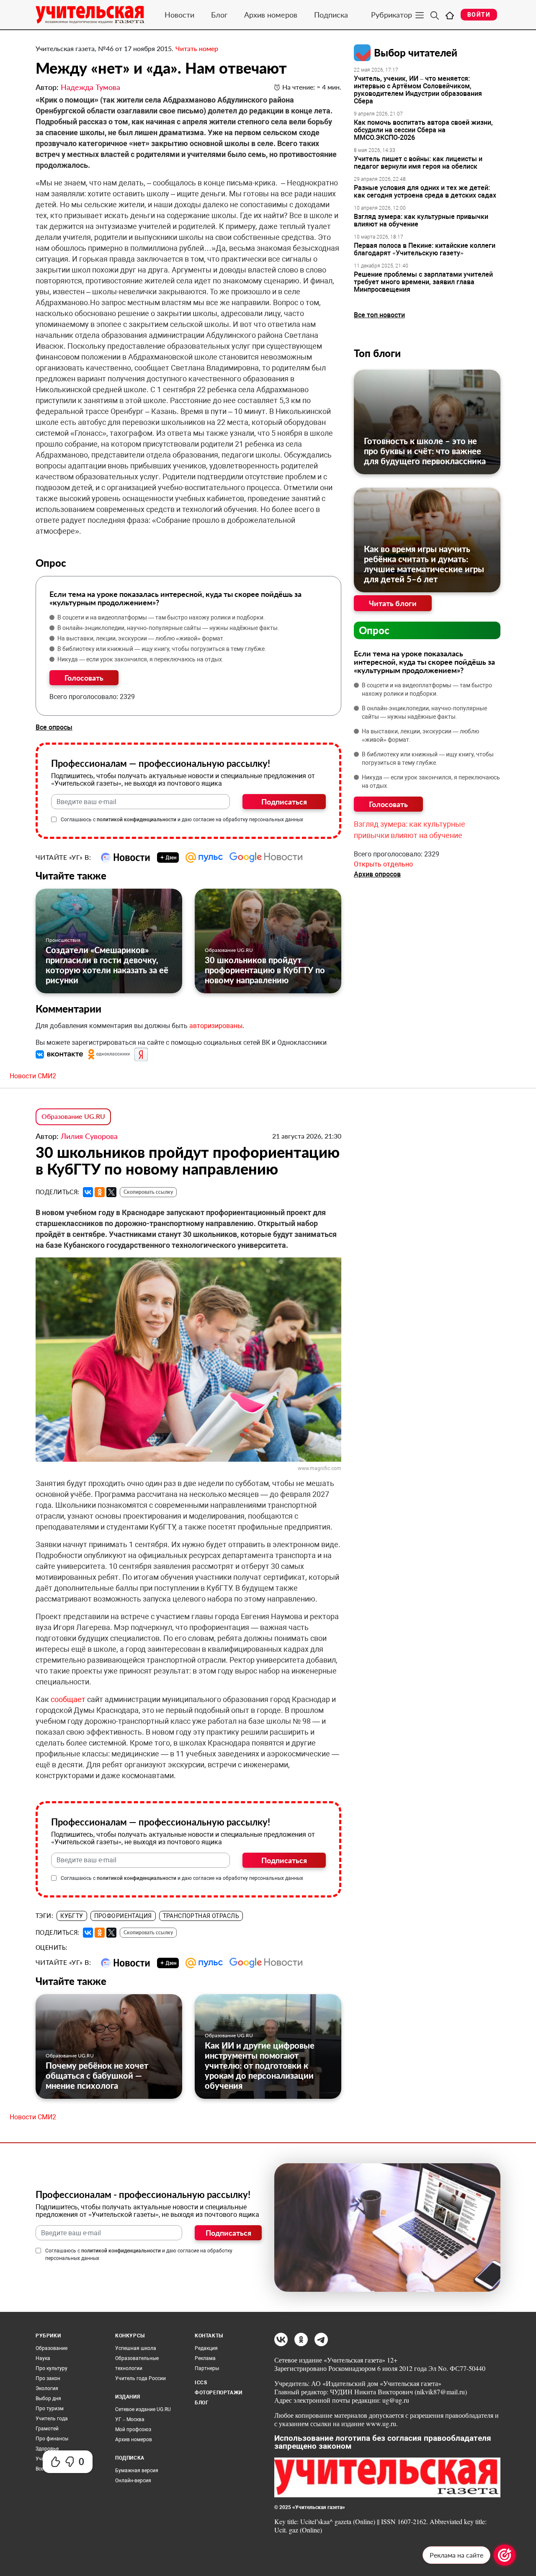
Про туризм (50, 2409)
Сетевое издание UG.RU (143, 2409)
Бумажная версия (137, 2471)
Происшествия (63, 940)
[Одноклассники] (100, 1192)
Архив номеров (271, 15)
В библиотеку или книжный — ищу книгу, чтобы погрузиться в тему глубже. (162, 649)
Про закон (48, 2378)
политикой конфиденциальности (137, 820)
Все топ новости (379, 315)
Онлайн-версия (133, 2481)
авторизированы (216, 1026)
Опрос (374, 630)
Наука (43, 2358)
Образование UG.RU (229, 950)
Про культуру (52, 2368)
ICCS (201, 2383)
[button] (60, 1054)
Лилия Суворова (89, 1136)
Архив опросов (377, 874)
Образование (52, 2348)
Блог (219, 15)
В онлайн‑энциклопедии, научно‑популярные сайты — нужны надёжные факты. (168, 628)
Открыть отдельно (383, 864)
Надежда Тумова (90, 87)
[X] (111, 1192)
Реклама (205, 2358)
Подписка (331, 15)
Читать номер (197, 48)
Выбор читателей (416, 53)
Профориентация (123, 1916)
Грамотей (47, 2429)
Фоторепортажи (219, 2393)
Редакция (206, 2348)
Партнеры (207, 2368)
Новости (179, 15)
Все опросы (54, 727)
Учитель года (52, 2419)
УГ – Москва (130, 2419)
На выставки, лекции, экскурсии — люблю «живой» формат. (141, 638)
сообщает (69, 1699)
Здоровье (47, 2449)
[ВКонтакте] (88, 1192)
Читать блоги (393, 603)
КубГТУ (72, 1916)
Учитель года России (140, 2378)
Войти (479, 15)
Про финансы (52, 2439)
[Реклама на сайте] (505, 2555)
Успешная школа (136, 2348)
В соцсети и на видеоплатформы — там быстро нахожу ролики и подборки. (161, 617)
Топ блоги (377, 353)
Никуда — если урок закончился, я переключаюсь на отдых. (140, 659)
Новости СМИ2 (33, 1076)
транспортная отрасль (201, 1916)
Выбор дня (48, 2399)
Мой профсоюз (133, 2429)
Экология (47, 2388)
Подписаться (284, 802)
